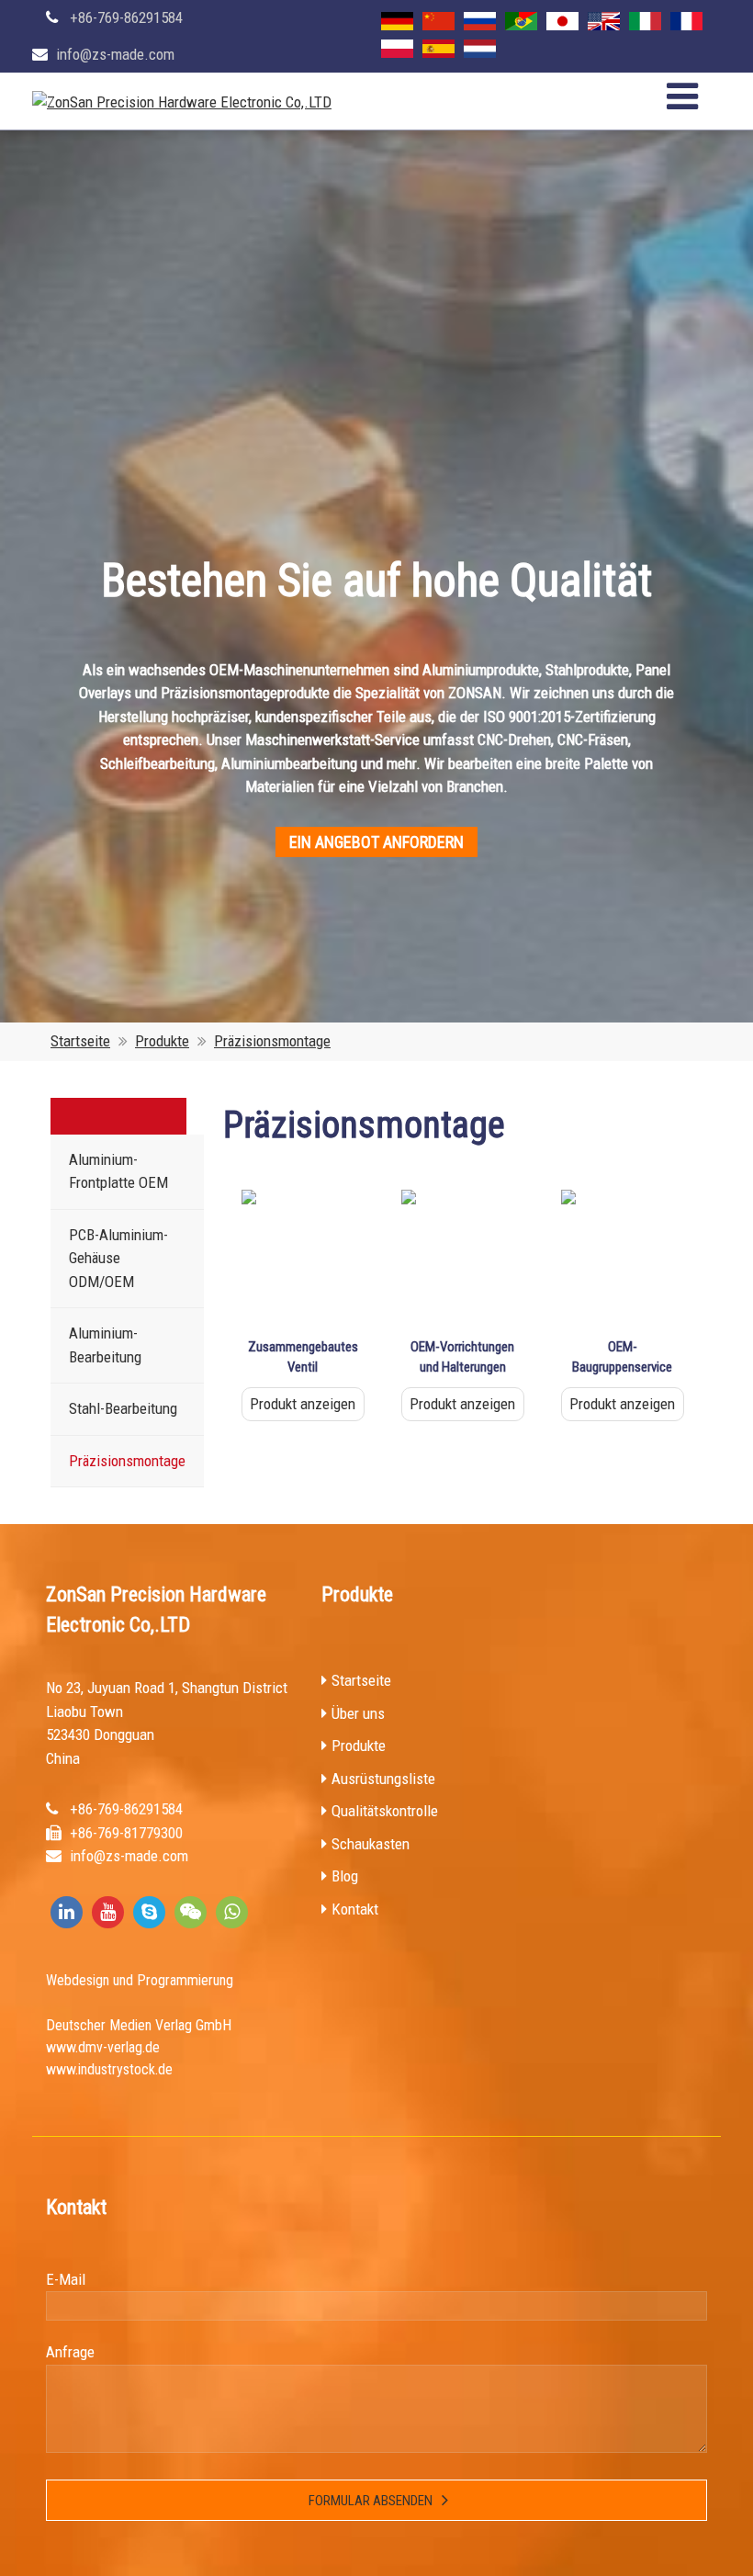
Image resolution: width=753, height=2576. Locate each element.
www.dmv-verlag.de (103, 2047)
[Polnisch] (397, 49)
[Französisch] (686, 21)
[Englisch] (604, 21)
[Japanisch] (562, 21)
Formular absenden (371, 2501)
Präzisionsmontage (272, 1041)
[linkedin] (67, 1912)
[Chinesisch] (438, 21)
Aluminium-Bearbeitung (105, 1345)
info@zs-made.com (115, 54)
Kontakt (355, 1909)
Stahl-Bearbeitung (123, 1408)
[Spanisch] (438, 49)
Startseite (80, 1041)
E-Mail (66, 2279)
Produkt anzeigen (303, 1404)
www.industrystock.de (109, 2069)
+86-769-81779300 (126, 1833)
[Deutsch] (397, 21)
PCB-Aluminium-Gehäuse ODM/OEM (118, 1258)
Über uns (358, 1713)
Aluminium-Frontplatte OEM (118, 1171)
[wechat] (191, 1912)
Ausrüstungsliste (383, 1779)
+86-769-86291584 (126, 17)
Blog (345, 1876)
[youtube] (108, 1912)
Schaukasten (371, 1844)
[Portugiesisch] (521, 21)
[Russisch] (480, 21)
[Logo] (182, 103)
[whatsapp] (232, 1912)
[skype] (149, 1912)
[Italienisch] (645, 21)
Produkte (162, 1041)
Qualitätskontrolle (385, 1811)
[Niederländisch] (480, 49)
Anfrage (70, 2352)
